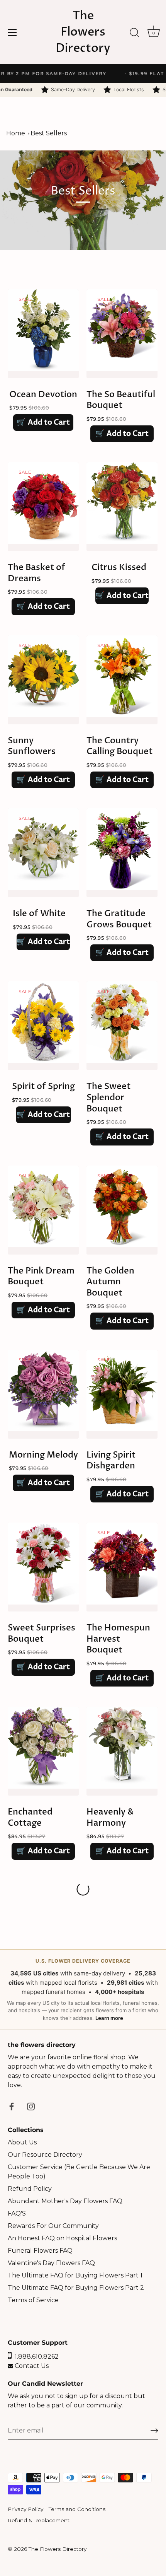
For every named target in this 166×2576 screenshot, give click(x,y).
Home (16, 133)
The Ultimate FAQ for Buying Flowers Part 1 (75, 2275)
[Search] (134, 34)
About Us (22, 2142)
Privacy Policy (25, 2509)
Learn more (109, 2018)
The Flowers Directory (83, 32)
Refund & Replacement (39, 2520)
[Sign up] (154, 2431)
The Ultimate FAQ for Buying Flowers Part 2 (76, 2288)
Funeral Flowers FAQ (40, 2251)
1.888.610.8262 (35, 2357)
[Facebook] (12, 2106)
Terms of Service (33, 2300)
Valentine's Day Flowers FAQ (51, 2263)
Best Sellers (49, 133)
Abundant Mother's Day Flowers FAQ (65, 2201)
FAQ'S (17, 2213)
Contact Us (31, 2366)
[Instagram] (31, 2106)
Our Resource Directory (45, 2155)
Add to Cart (43, 422)
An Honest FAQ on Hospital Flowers (62, 2238)
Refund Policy (30, 2189)
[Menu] (12, 32)
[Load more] (83, 1889)
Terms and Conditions (77, 2509)
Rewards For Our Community (53, 2226)
